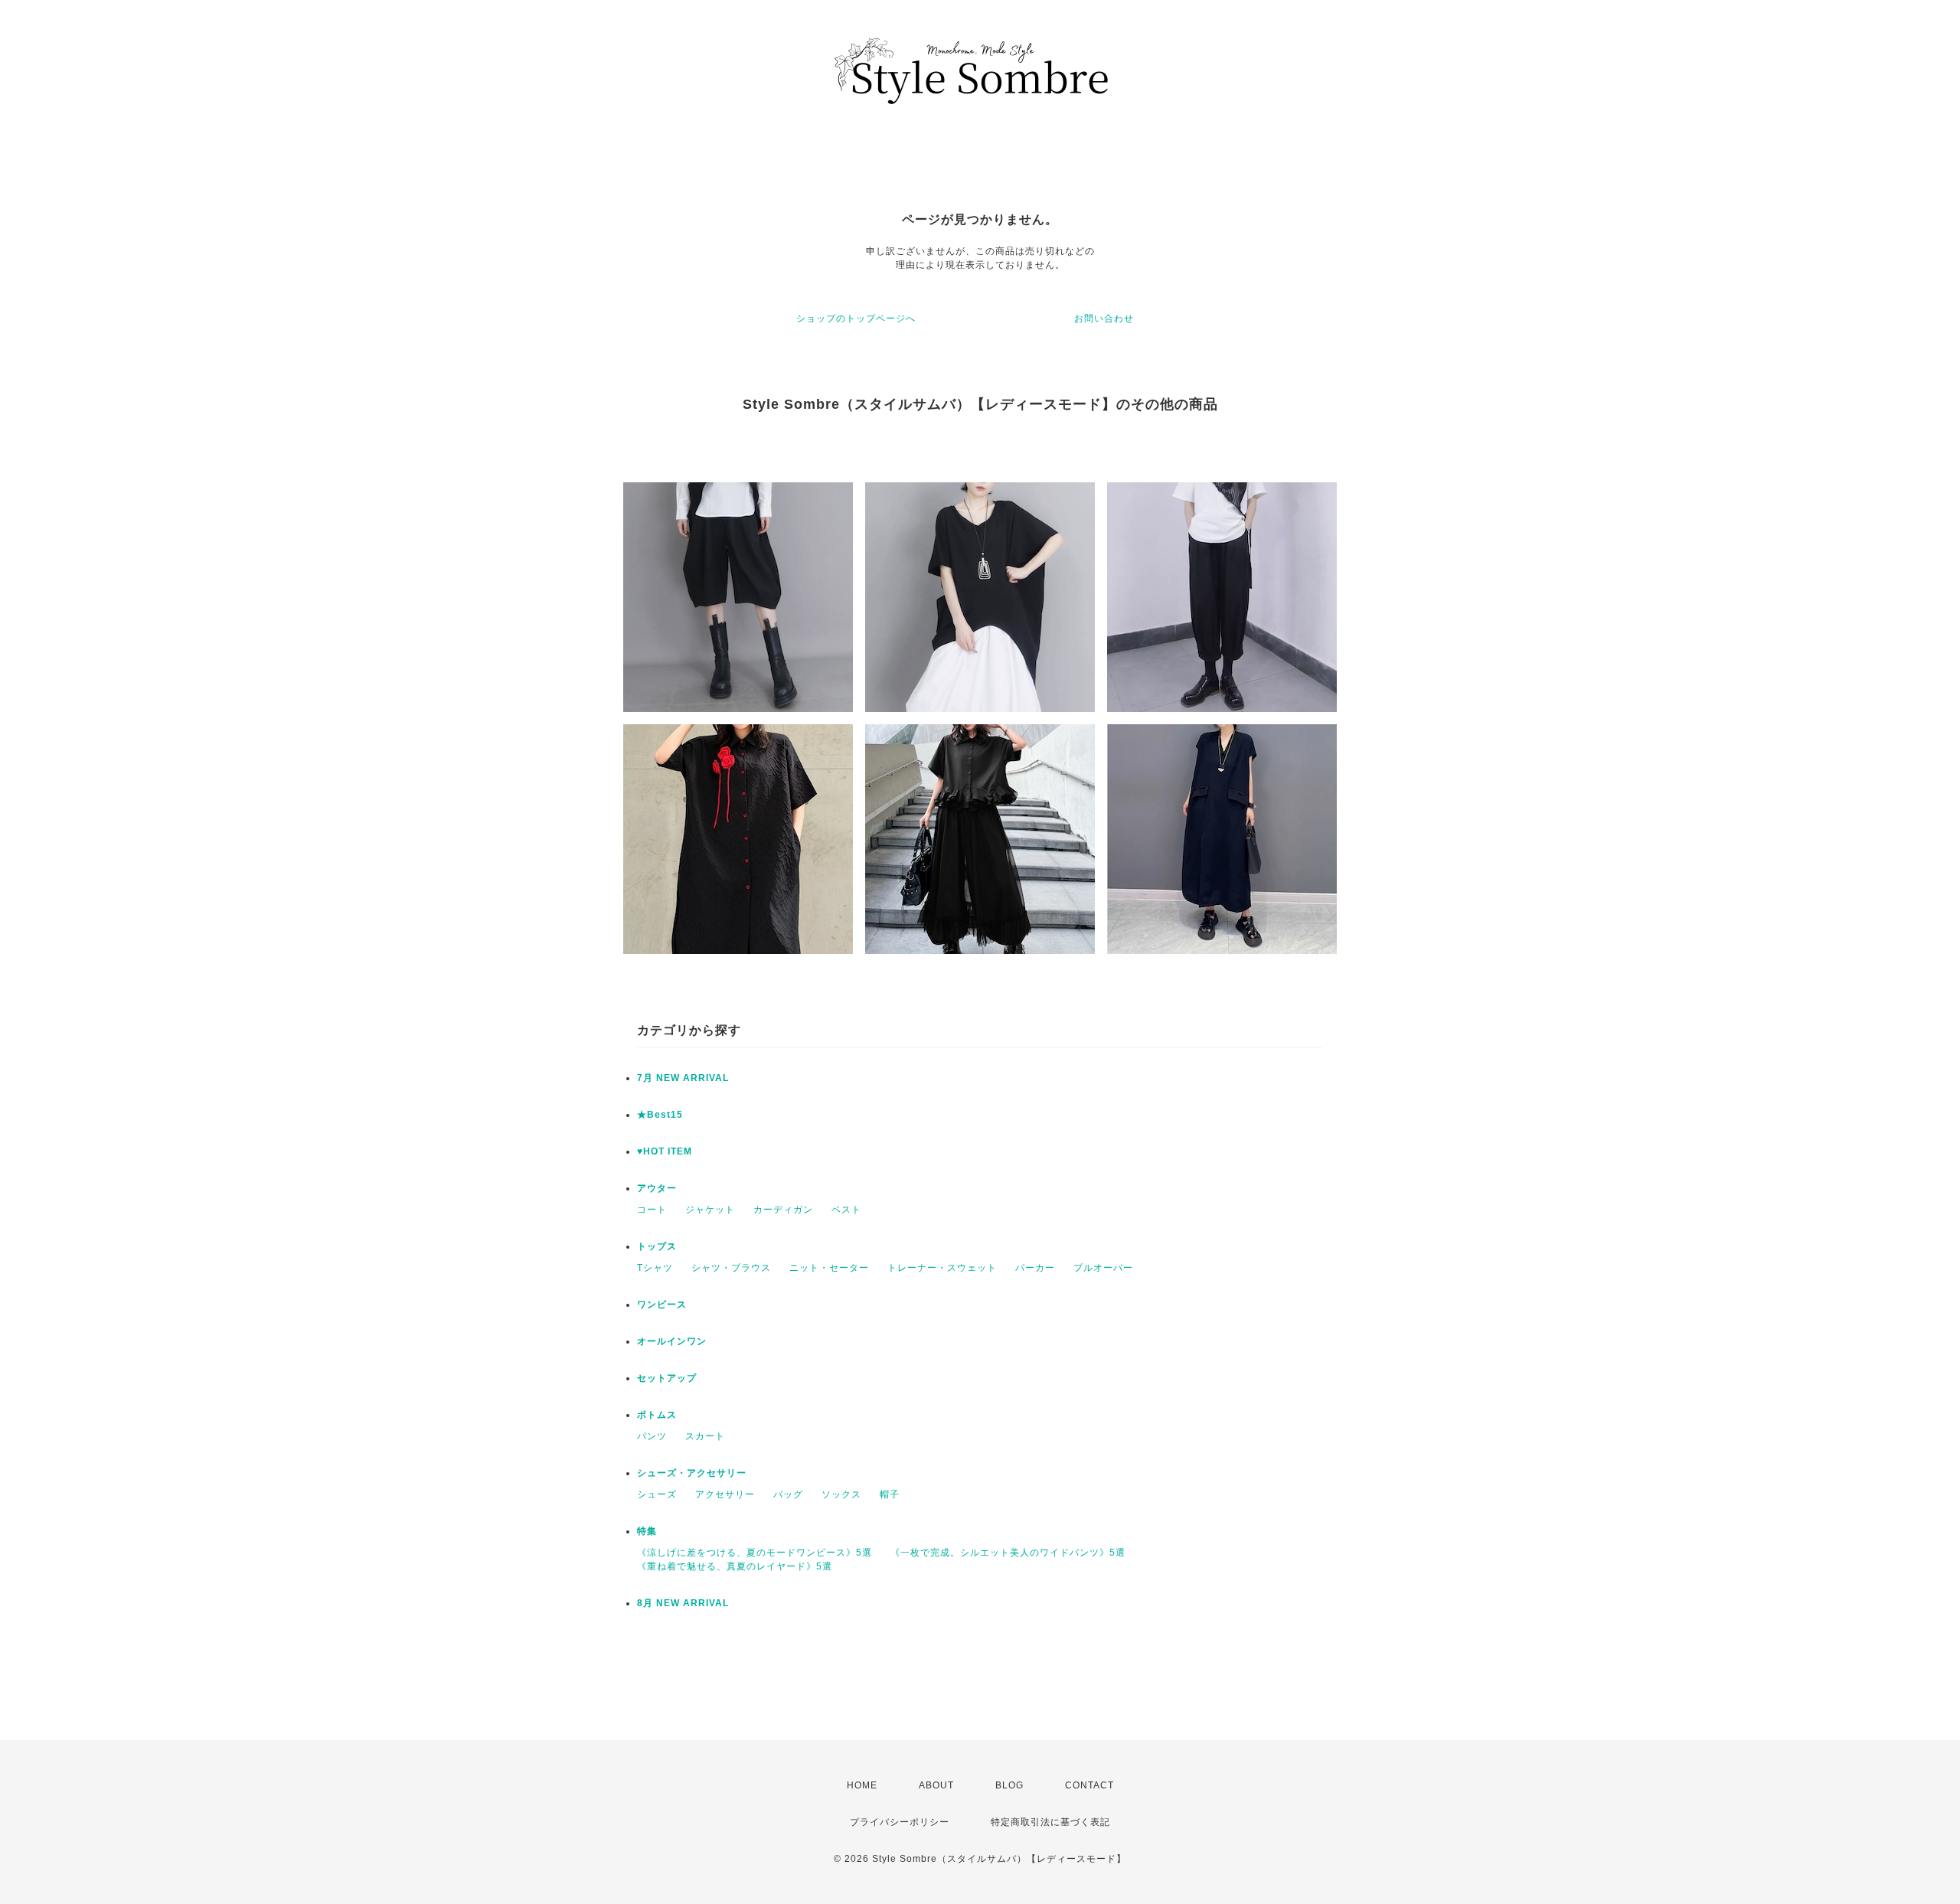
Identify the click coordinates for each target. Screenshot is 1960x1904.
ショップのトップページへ (856, 318)
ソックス (841, 1494)
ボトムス (657, 1415)
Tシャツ (655, 1268)
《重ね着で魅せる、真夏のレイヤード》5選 (735, 1566)
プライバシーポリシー (900, 1822)
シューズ (657, 1494)
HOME (862, 1785)
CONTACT (1089, 1785)
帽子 (890, 1494)
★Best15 (660, 1115)
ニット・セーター (829, 1268)
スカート (705, 1436)
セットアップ (667, 1378)
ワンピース (662, 1305)
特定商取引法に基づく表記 (1050, 1822)
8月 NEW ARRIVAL (683, 1603)
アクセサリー (725, 1494)
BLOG (1009, 1785)
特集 (647, 1531)
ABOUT (936, 1785)
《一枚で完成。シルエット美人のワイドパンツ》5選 (1008, 1553)
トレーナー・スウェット (942, 1268)
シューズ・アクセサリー (692, 1473)
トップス (657, 1246)
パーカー (1035, 1268)
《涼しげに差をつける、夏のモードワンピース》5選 (755, 1553)
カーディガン (783, 1210)
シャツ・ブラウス (731, 1268)
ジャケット (710, 1210)
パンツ (652, 1436)
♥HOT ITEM (665, 1151)
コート (652, 1210)
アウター (657, 1188)
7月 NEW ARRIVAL (683, 1078)
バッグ (788, 1494)
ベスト (846, 1210)
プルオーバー (1103, 1268)
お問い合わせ (1104, 318)
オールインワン (672, 1341)
